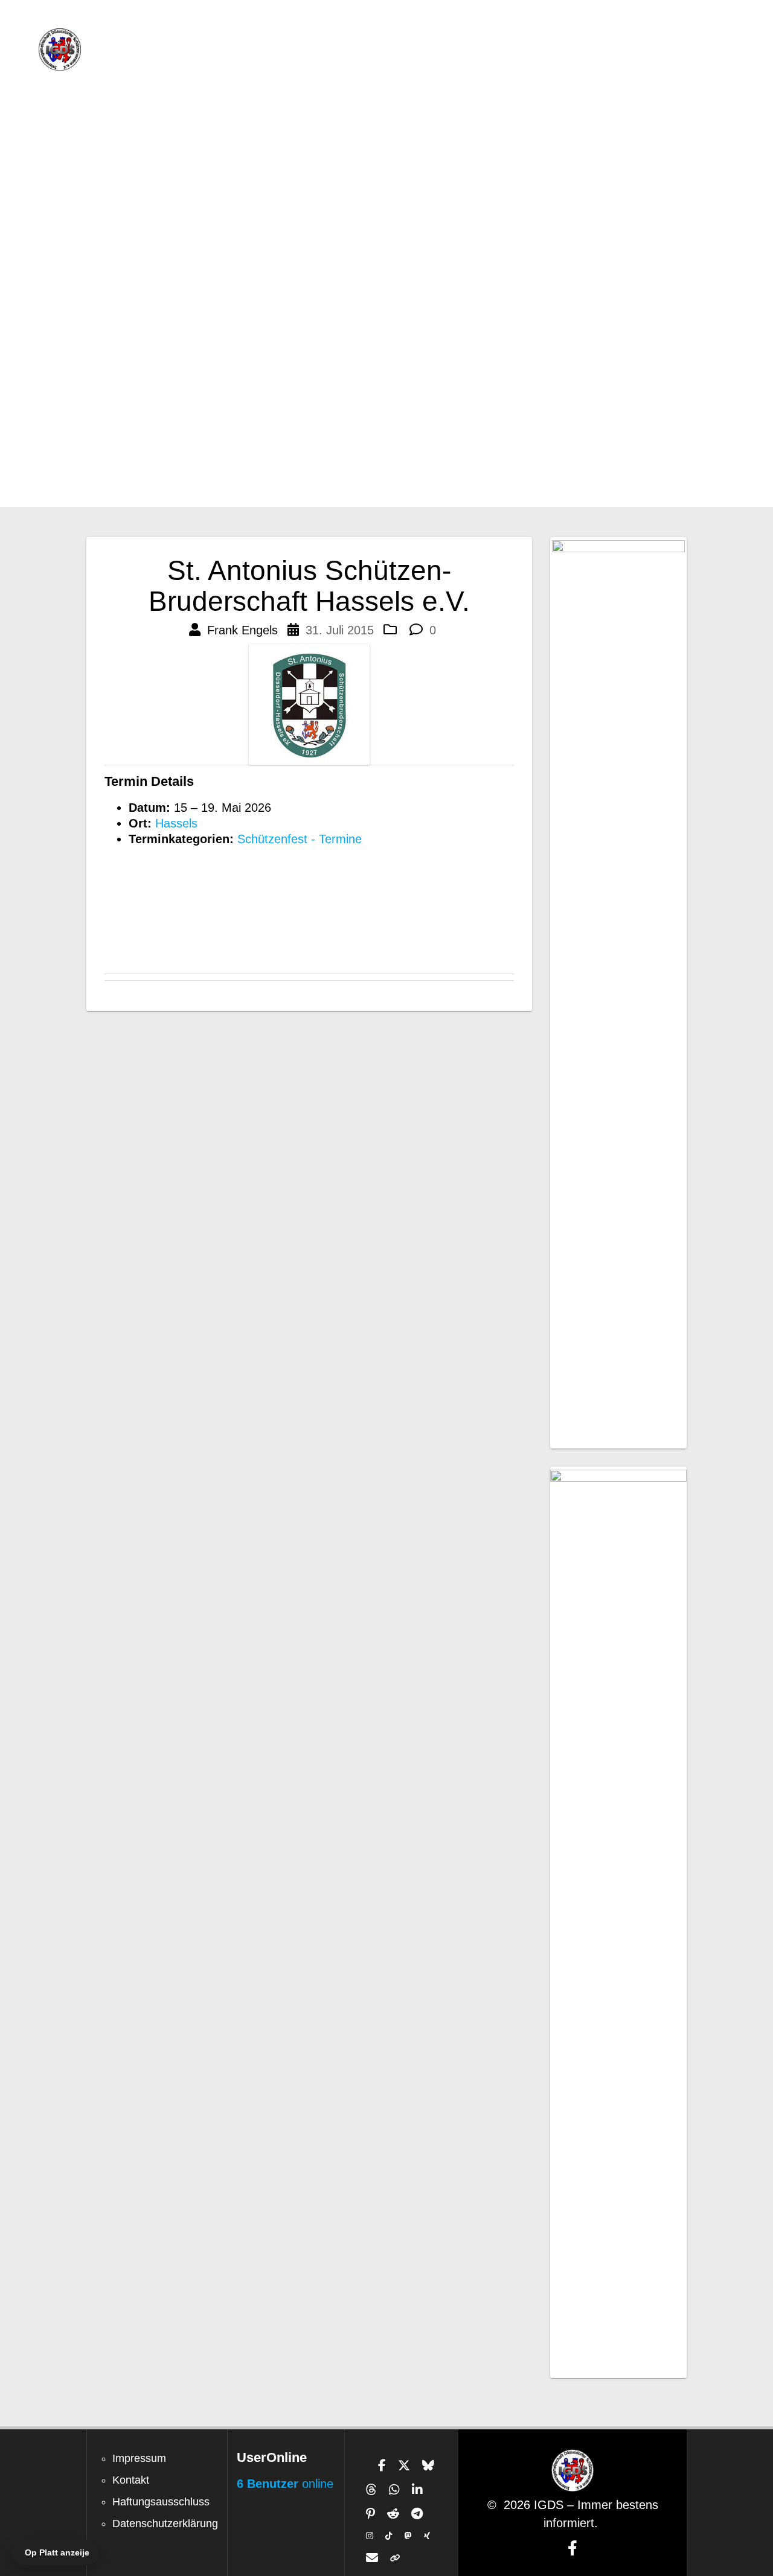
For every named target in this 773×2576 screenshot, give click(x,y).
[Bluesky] (428, 2466)
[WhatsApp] (394, 2490)
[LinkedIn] (417, 2490)
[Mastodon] (408, 2536)
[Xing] (427, 2536)
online (285, 2484)
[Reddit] (393, 2514)
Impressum (139, 2458)
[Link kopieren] (395, 2558)
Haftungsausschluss (161, 2502)
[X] (404, 2466)
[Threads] (371, 2490)
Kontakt (131, 2480)
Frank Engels (242, 630)
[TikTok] (389, 2536)
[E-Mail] (372, 2558)
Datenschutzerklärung (165, 2523)
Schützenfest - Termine (300, 839)
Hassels (176, 823)
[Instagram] (370, 2536)
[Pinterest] (370, 2514)
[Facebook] (382, 2466)
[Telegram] (417, 2514)
